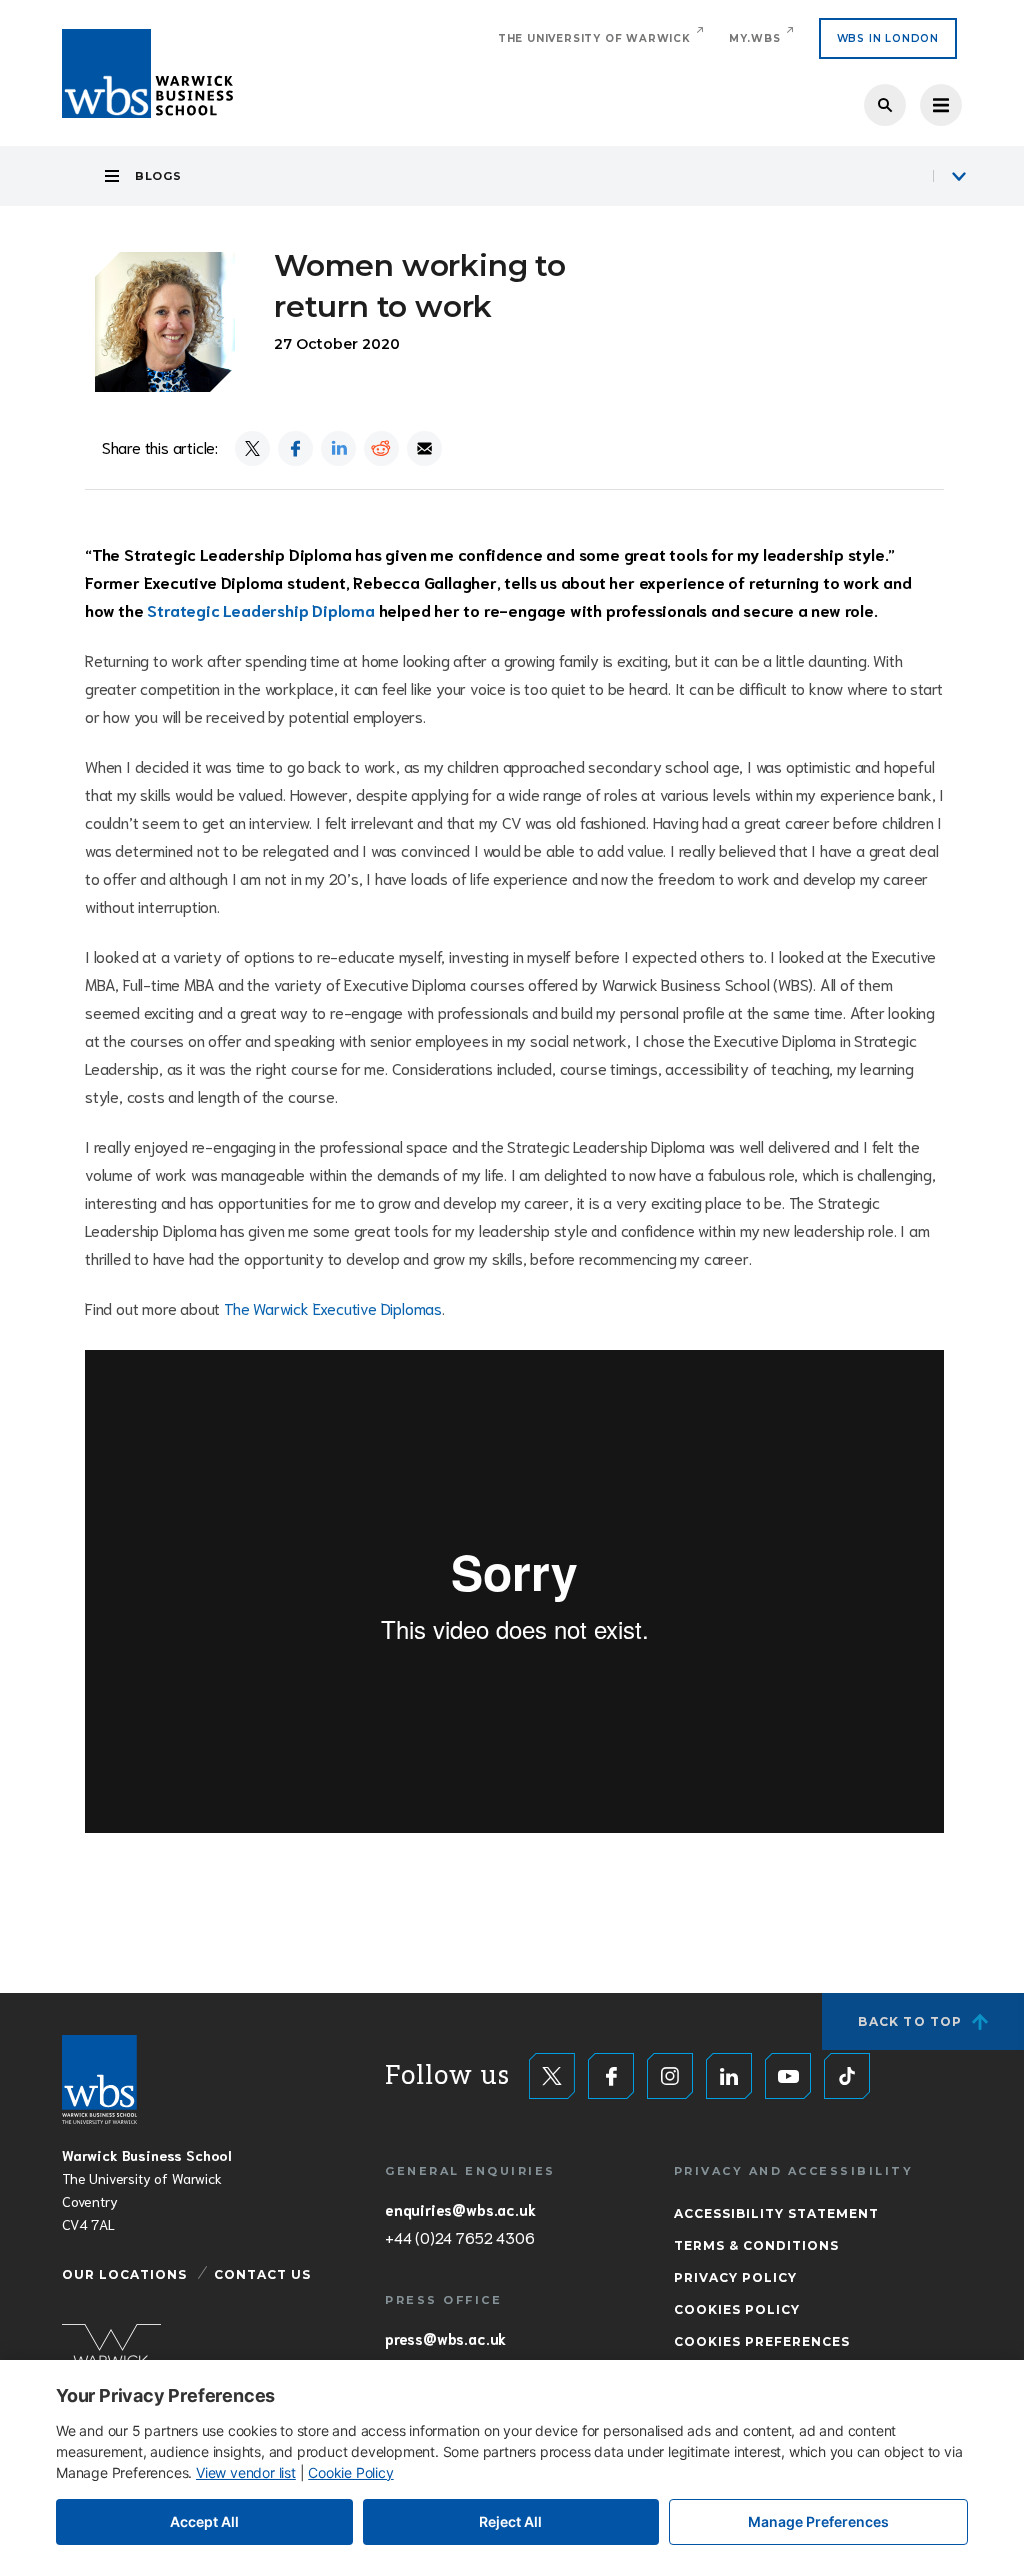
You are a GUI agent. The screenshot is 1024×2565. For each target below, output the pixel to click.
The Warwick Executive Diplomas (333, 1307)
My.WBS (755, 38)
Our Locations (124, 2274)
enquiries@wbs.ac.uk (460, 2209)
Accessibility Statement (776, 2213)
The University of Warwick (594, 38)
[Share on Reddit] (381, 448)
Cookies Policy (737, 2309)
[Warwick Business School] (147, 73)
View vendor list (246, 2472)
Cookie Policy (350, 2472)
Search (885, 105)
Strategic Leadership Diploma (260, 609)
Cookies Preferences (762, 2341)
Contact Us (262, 2274)
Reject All (510, 2521)
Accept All (204, 2521)
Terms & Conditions (756, 2245)
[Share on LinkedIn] (338, 448)
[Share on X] (252, 448)
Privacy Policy (735, 2277)
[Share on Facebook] (295, 448)
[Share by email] (424, 448)
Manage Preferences (818, 2521)
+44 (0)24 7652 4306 (459, 2237)
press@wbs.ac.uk (445, 2338)
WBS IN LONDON (888, 38)
